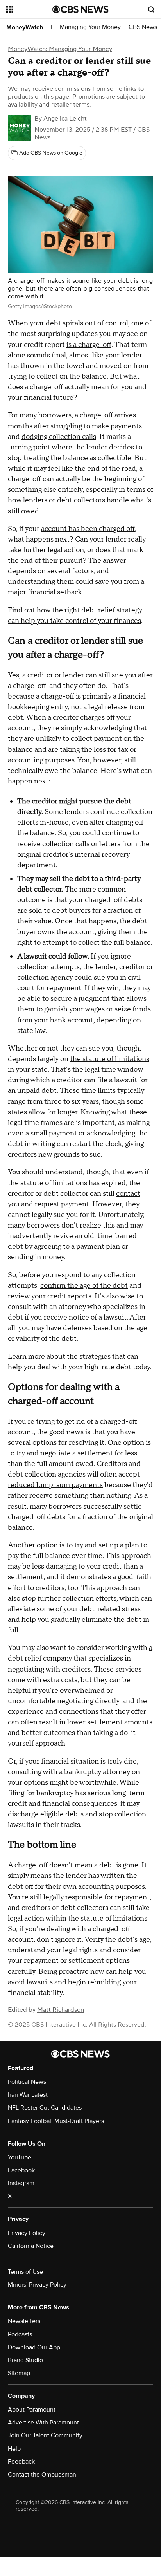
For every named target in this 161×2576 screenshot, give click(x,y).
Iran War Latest (28, 2095)
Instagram (21, 2183)
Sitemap (19, 2373)
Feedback (21, 2462)
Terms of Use (25, 2272)
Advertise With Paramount (43, 2423)
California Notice (31, 2246)
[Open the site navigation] (29, 9)
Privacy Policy (27, 2233)
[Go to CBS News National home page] (80, 9)
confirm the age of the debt (84, 1286)
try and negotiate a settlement (64, 1453)
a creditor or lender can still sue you (79, 675)
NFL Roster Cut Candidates (45, 2108)
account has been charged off (88, 529)
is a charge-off (89, 345)
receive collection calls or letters (69, 844)
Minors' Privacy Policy (37, 2285)
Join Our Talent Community (45, 2435)
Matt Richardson (61, 2010)
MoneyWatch (25, 27)
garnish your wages (74, 1009)
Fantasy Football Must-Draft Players (56, 2121)
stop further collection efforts (69, 1598)
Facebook (21, 2170)
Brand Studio (25, 2360)
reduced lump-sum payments (55, 1485)
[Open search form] (151, 9)
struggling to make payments (96, 426)
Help (14, 2449)
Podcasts (20, 2334)
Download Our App (34, 2347)
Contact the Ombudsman (42, 2475)
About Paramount (32, 2410)
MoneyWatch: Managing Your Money (60, 49)
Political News (27, 2082)
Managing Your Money (90, 27)
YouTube (20, 2157)
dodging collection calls (59, 437)
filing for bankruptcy (41, 1793)
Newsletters (24, 2321)
